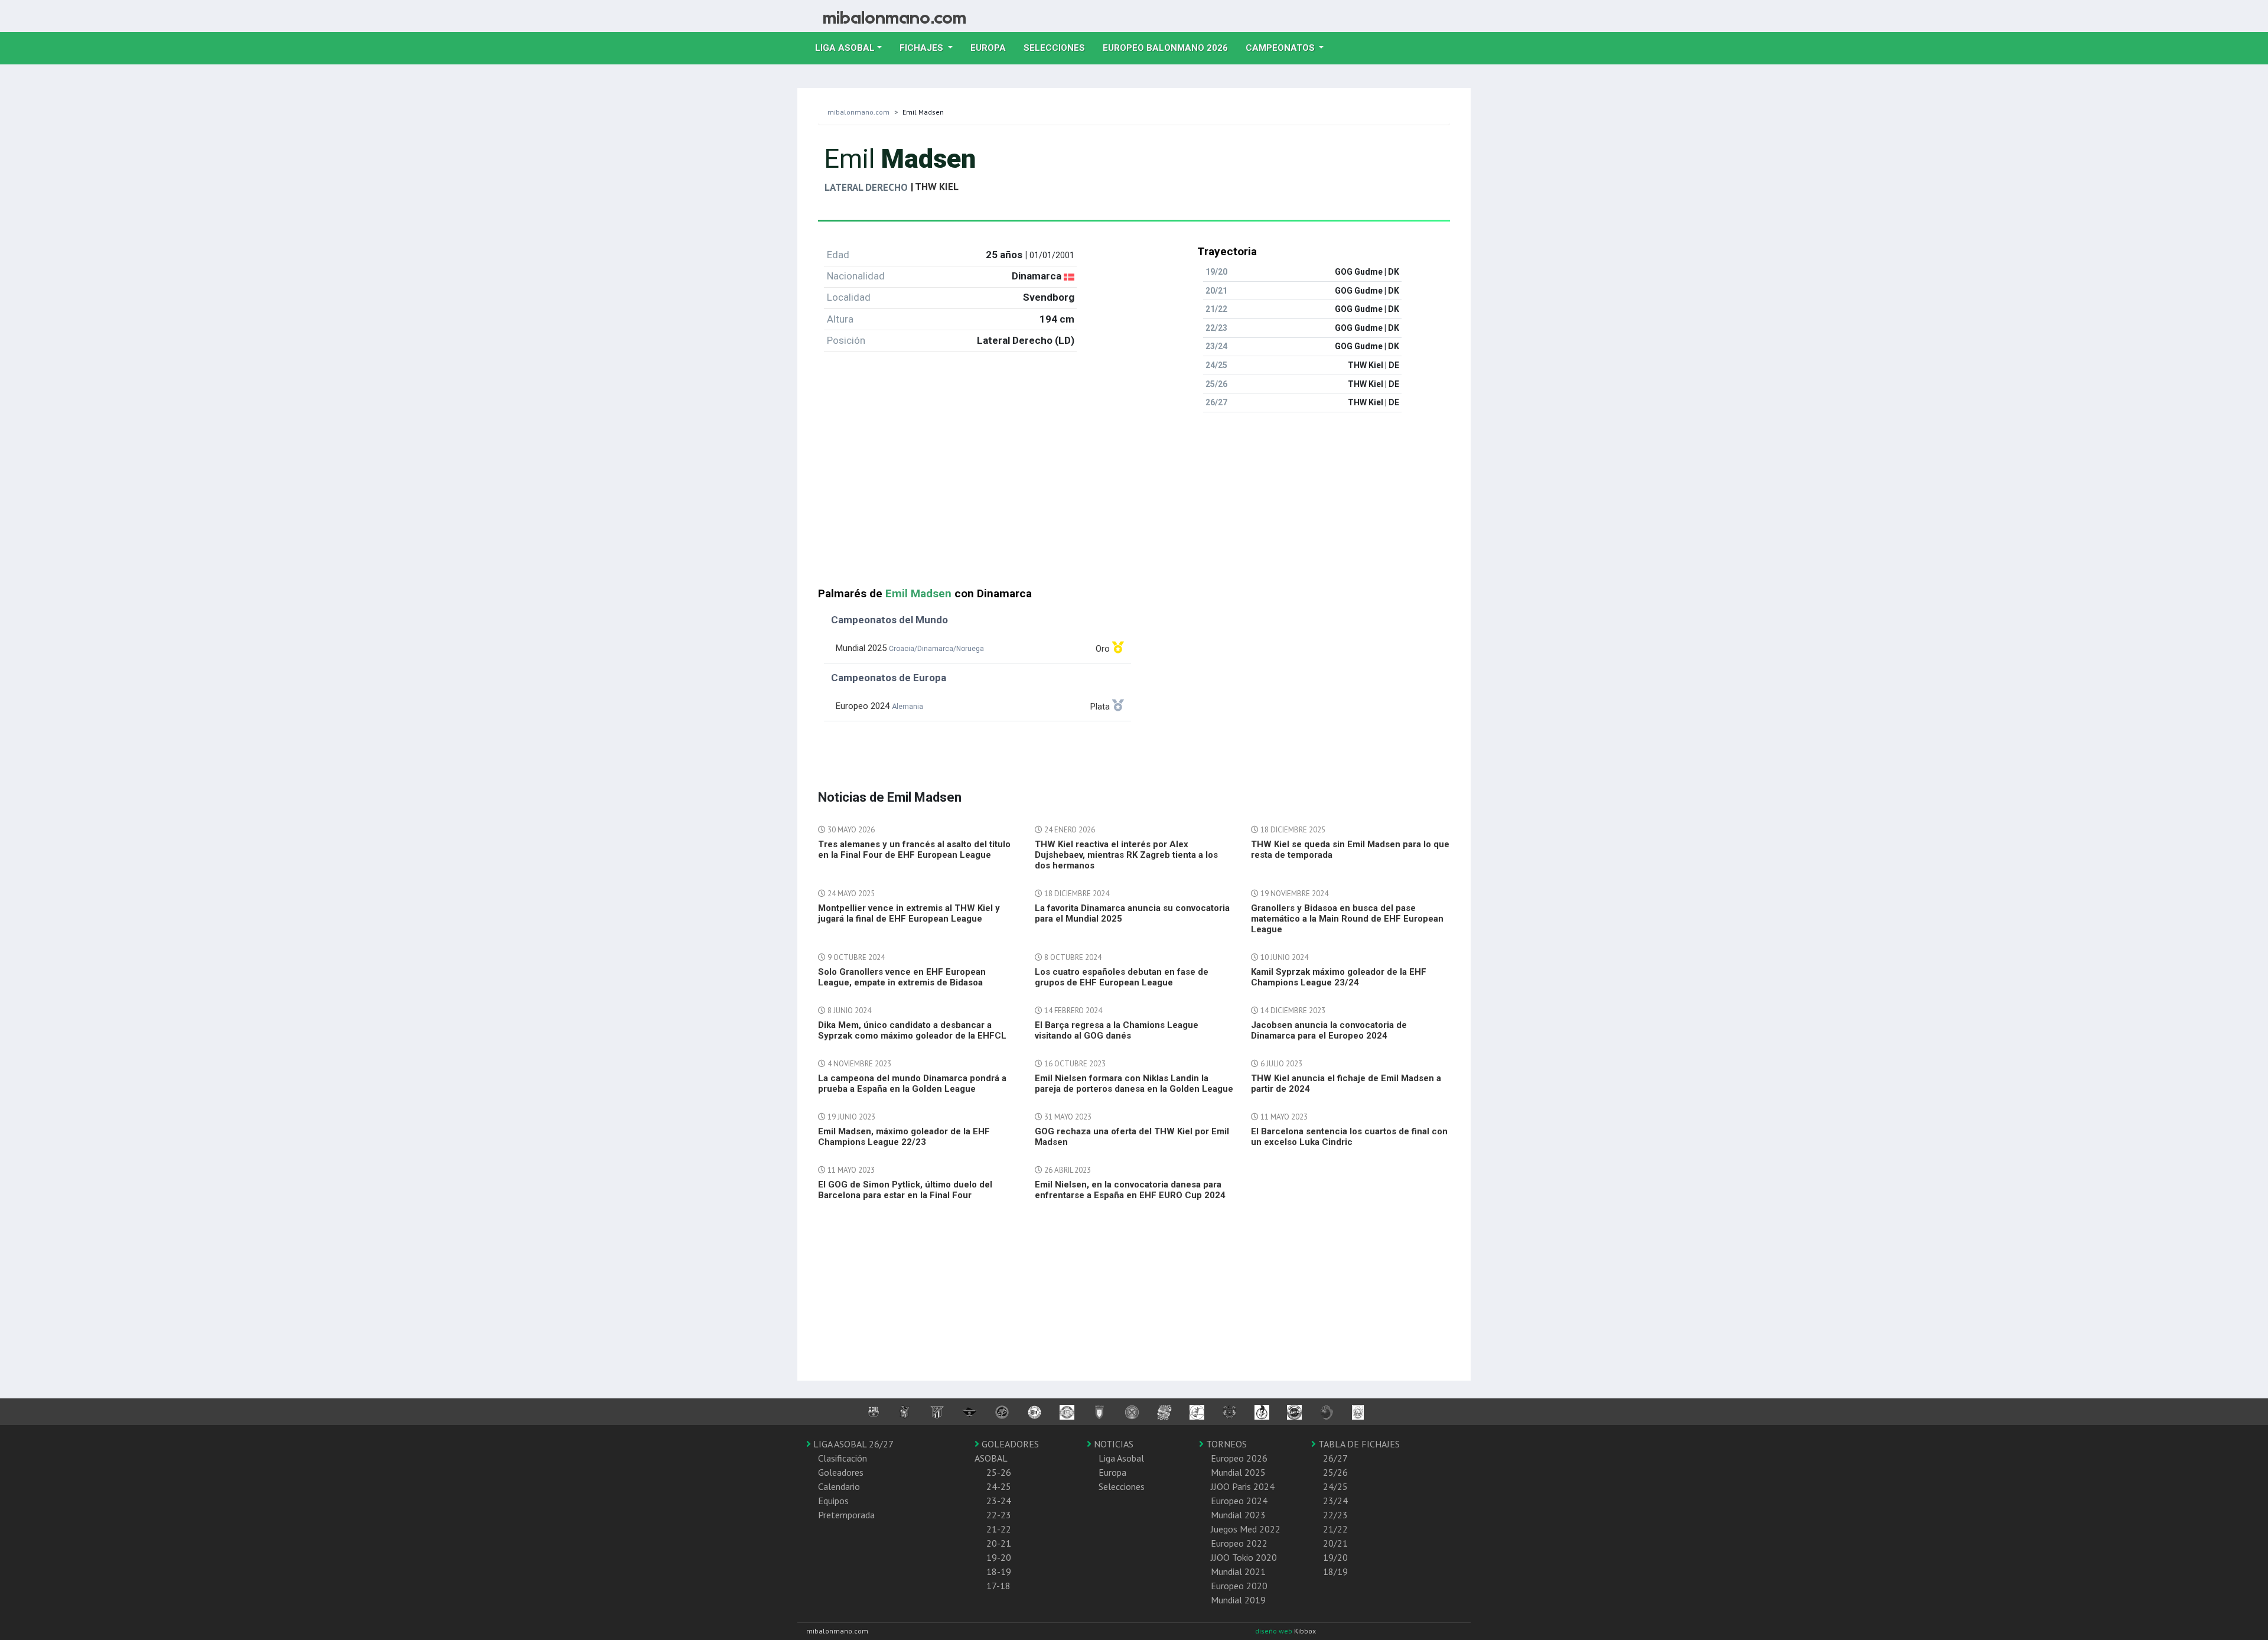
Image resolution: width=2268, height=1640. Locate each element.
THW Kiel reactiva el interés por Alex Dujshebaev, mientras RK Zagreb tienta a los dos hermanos (1126, 855)
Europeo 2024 (1239, 1501)
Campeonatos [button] (1281, 48)
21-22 (999, 1529)
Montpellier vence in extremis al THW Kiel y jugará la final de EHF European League (909, 913)
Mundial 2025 (1238, 1472)
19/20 (1335, 1557)
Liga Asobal (1121, 1458)
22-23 (999, 1515)
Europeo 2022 (1239, 1543)
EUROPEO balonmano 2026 (1170, 48)
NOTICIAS (1112, 1444)
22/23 (1335, 1515)
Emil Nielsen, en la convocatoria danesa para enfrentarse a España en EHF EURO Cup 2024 (1130, 1190)
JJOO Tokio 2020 (1244, 1557)
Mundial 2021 (1238, 1571)
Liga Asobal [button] (845, 48)
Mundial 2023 (1238, 1515)
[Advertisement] (1134, 505)
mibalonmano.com (858, 112)
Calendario (839, 1486)
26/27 (1335, 1458)
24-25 (999, 1486)
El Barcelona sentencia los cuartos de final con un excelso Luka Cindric (1349, 1137)
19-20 (999, 1557)
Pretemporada (846, 1515)
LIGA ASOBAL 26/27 (852, 1444)
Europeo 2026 (1239, 1458)
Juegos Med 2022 (1246, 1529)
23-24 (999, 1501)
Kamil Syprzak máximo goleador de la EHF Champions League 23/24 (1339, 977)
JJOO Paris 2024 (1243, 1486)
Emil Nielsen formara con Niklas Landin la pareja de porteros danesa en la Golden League (1134, 1083)
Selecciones (1059, 48)
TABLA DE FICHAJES (1358, 1444)
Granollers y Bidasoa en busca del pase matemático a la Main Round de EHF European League (1347, 919)
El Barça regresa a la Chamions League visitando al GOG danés (1117, 1030)
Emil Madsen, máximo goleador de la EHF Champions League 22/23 (904, 1137)
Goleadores (841, 1472)
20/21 (1335, 1543)
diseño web (1275, 1631)
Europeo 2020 (1239, 1586)
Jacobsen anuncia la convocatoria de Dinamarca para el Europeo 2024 (1329, 1030)
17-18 (998, 1586)
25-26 (999, 1472)
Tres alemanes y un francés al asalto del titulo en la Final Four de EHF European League (914, 850)
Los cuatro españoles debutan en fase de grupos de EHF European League (1122, 977)
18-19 (999, 1571)
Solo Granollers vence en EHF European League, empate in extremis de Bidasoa (902, 977)
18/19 (1335, 1571)
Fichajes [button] (923, 48)
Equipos (833, 1501)
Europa (993, 48)
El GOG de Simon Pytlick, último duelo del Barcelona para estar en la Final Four (905, 1190)
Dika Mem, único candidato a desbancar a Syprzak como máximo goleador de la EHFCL (912, 1030)
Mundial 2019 (1238, 1600)
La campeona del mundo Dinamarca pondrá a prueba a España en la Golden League (912, 1083)
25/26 (1335, 1472)
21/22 (1335, 1529)
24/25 (1335, 1486)
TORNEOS (1225, 1444)
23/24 (1335, 1501)
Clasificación (843, 1458)
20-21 (999, 1543)
